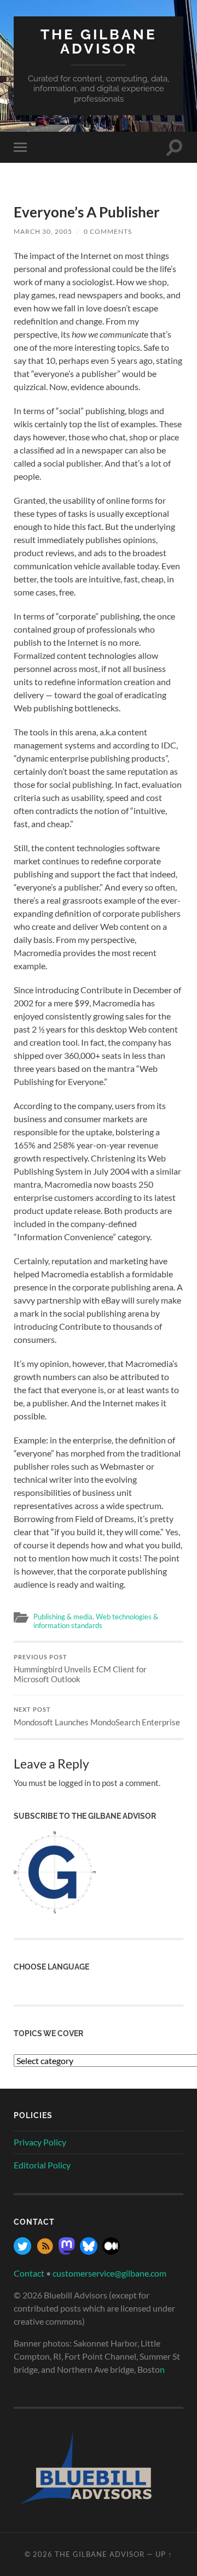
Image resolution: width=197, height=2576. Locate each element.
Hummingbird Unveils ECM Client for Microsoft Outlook (80, 1669)
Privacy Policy (40, 2142)
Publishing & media (63, 1617)
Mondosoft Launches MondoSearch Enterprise (97, 1717)
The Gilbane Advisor (99, 41)
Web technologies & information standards (96, 1621)
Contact (29, 2273)
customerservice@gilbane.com (109, 2273)
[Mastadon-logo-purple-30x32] (67, 2251)
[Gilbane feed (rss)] (45, 2251)
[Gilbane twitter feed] (22, 2251)
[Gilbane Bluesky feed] (89, 2251)
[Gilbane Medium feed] (111, 2251)
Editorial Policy (42, 2165)
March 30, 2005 (43, 231)
